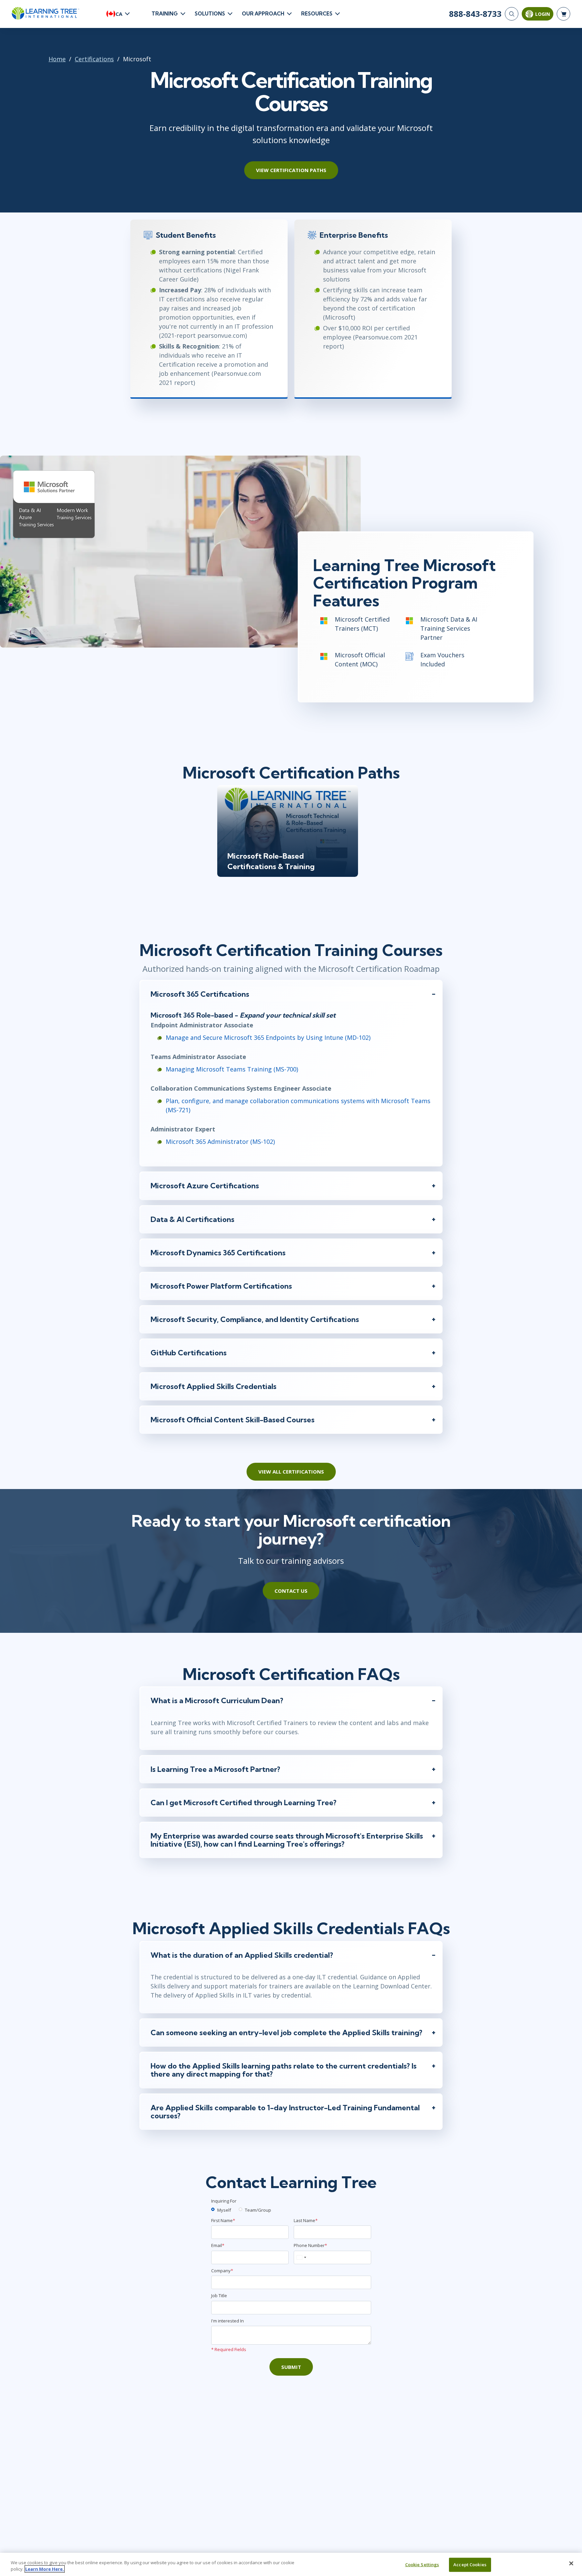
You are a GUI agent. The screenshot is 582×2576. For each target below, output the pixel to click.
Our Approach (263, 14)
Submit (291, 2367)
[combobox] (301, 2257)
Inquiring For (224, 2201)
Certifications (94, 59)
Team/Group (258, 2210)
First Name (223, 2220)
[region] (291, 2564)
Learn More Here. (45, 2569)
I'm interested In (228, 2321)
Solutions (210, 14)
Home (57, 59)
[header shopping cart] (563, 14)
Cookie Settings (422, 2565)
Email (218, 2245)
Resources (317, 14)
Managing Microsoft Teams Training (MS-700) (232, 1069)
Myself (224, 2210)
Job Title (219, 2296)
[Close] (571, 2564)
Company (222, 2271)
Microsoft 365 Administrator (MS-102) (220, 1142)
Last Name (306, 2220)
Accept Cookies (470, 2565)
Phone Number (310, 2245)
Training (165, 14)
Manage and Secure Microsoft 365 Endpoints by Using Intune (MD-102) (268, 1037)
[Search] (512, 14)
